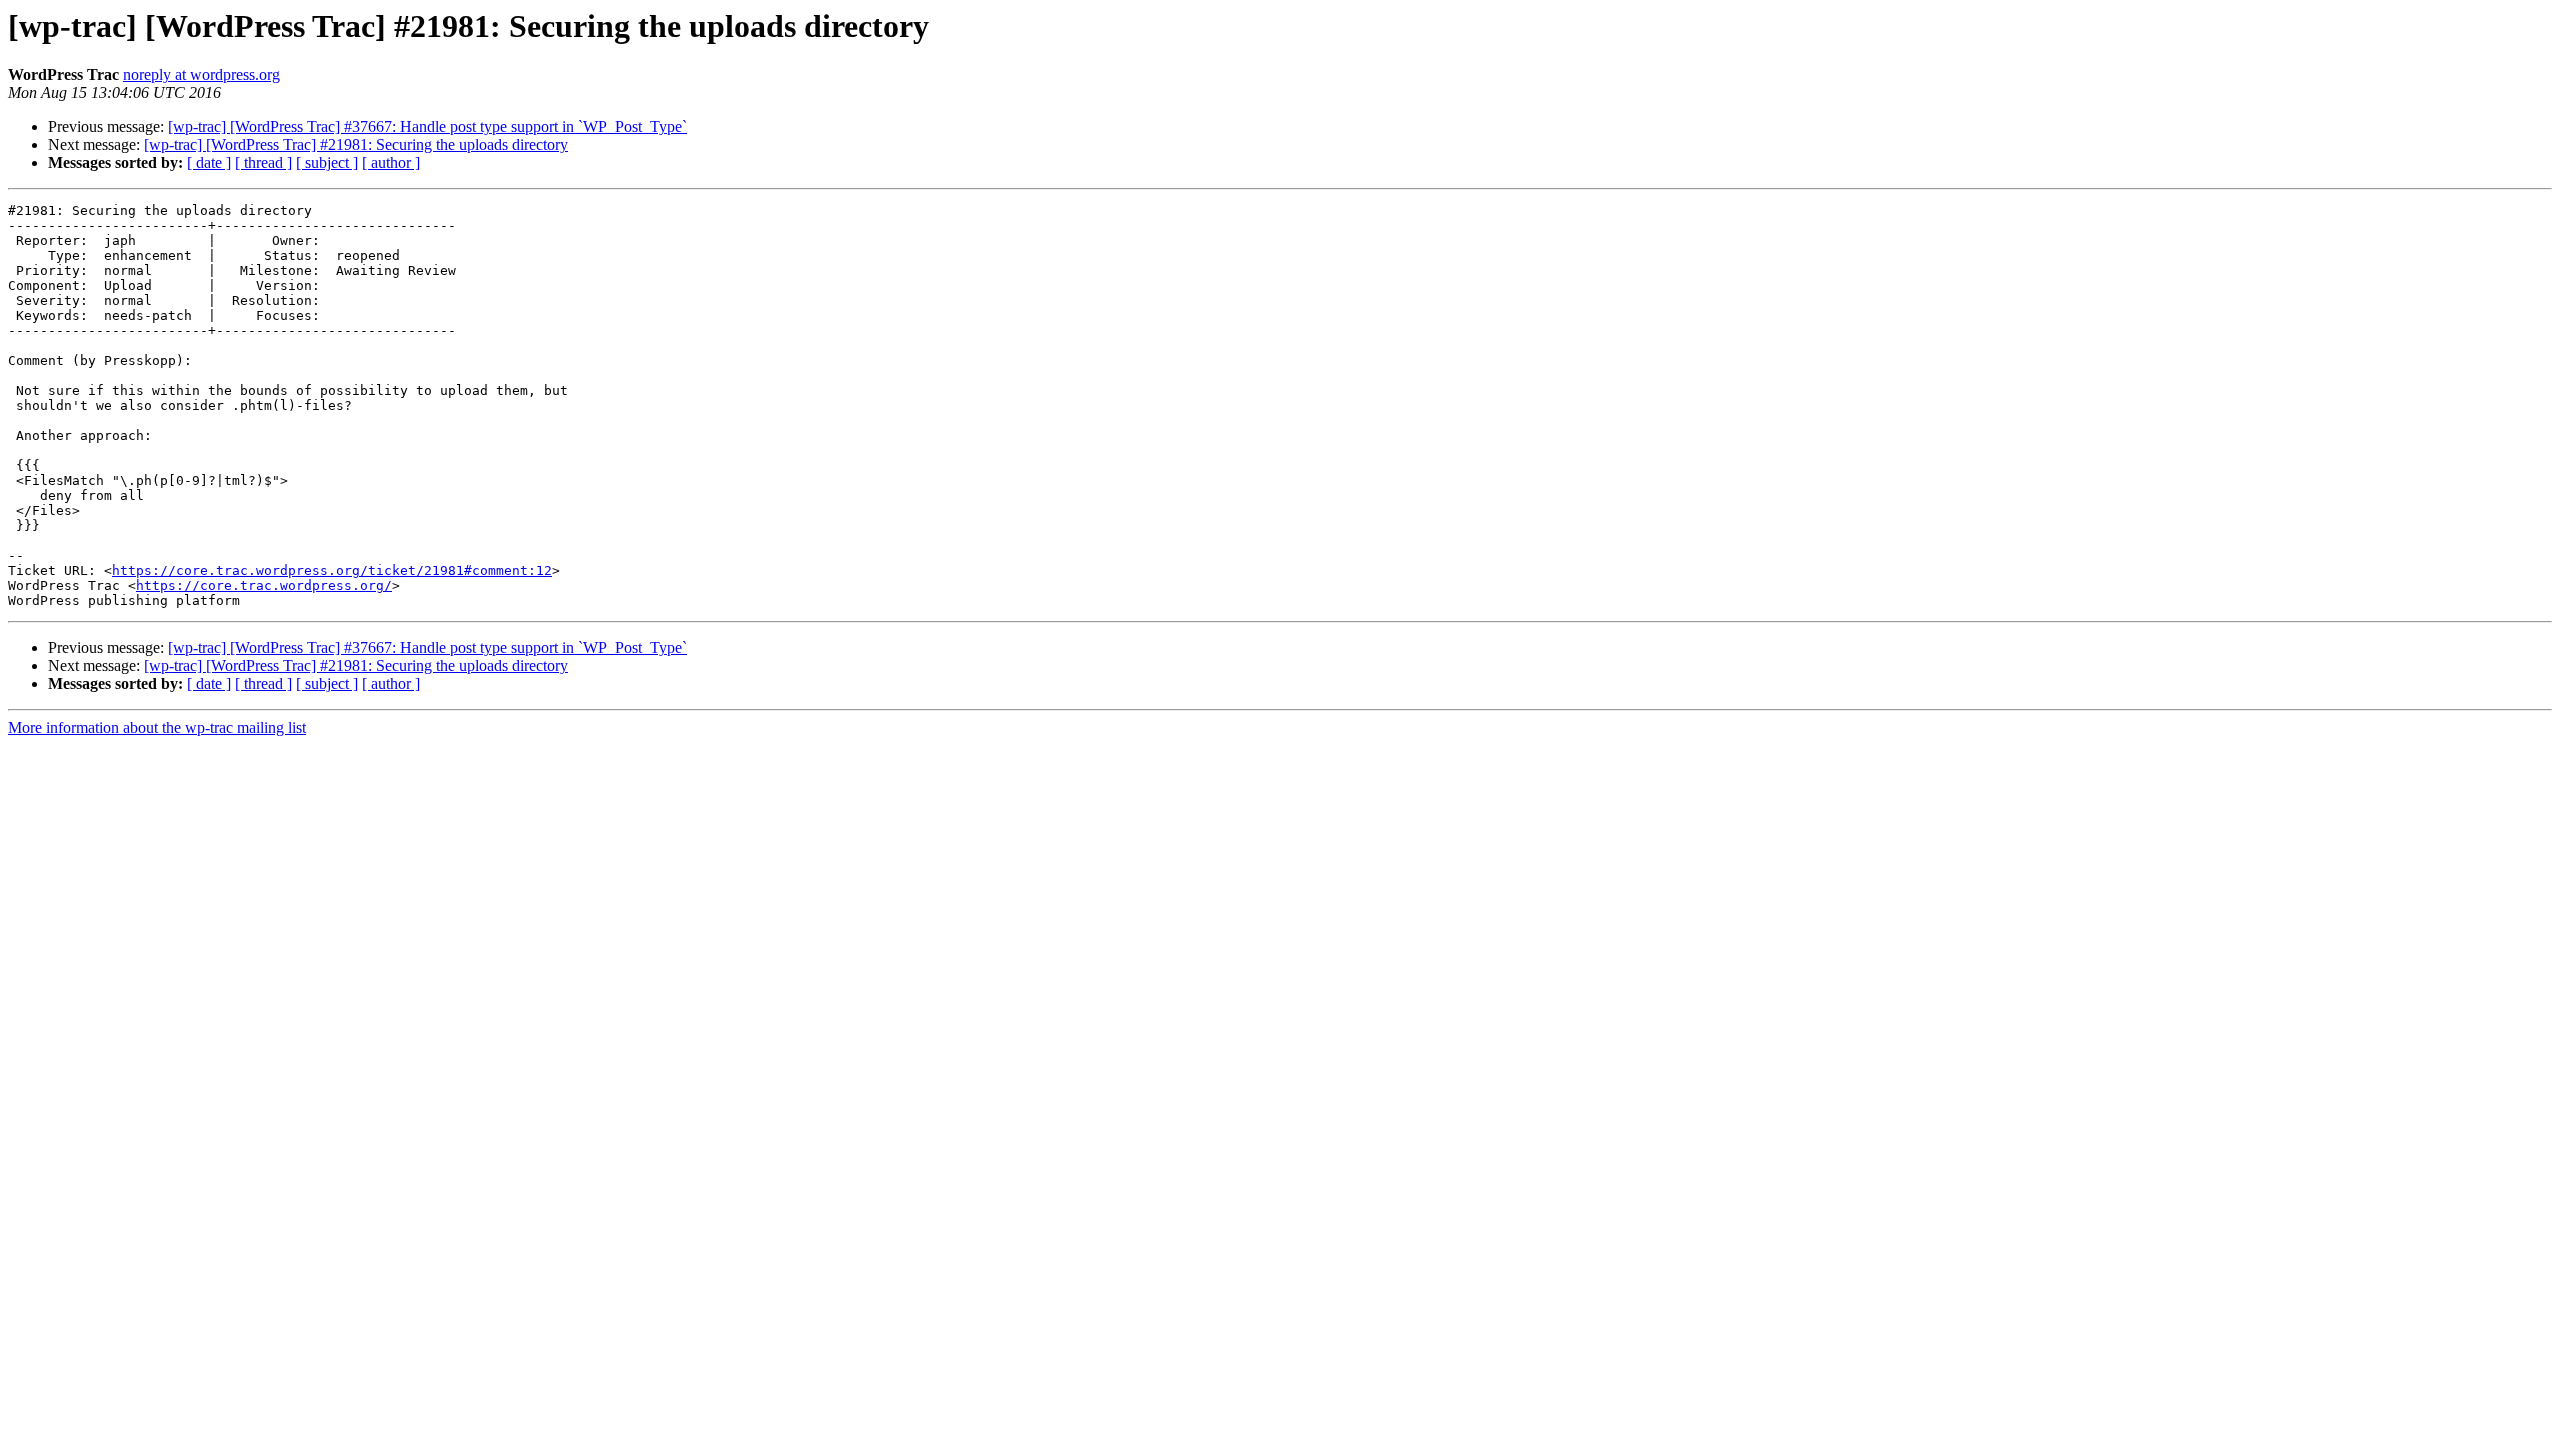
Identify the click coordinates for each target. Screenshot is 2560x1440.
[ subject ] (327, 162)
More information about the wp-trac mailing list (157, 727)
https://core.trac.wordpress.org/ (264, 585)
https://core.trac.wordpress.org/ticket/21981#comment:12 (332, 570)
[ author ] (391, 162)
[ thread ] (263, 162)
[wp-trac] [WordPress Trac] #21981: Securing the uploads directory (356, 144)
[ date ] (209, 162)
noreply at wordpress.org (201, 74)
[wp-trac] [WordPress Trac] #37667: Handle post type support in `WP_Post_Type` (427, 126)
